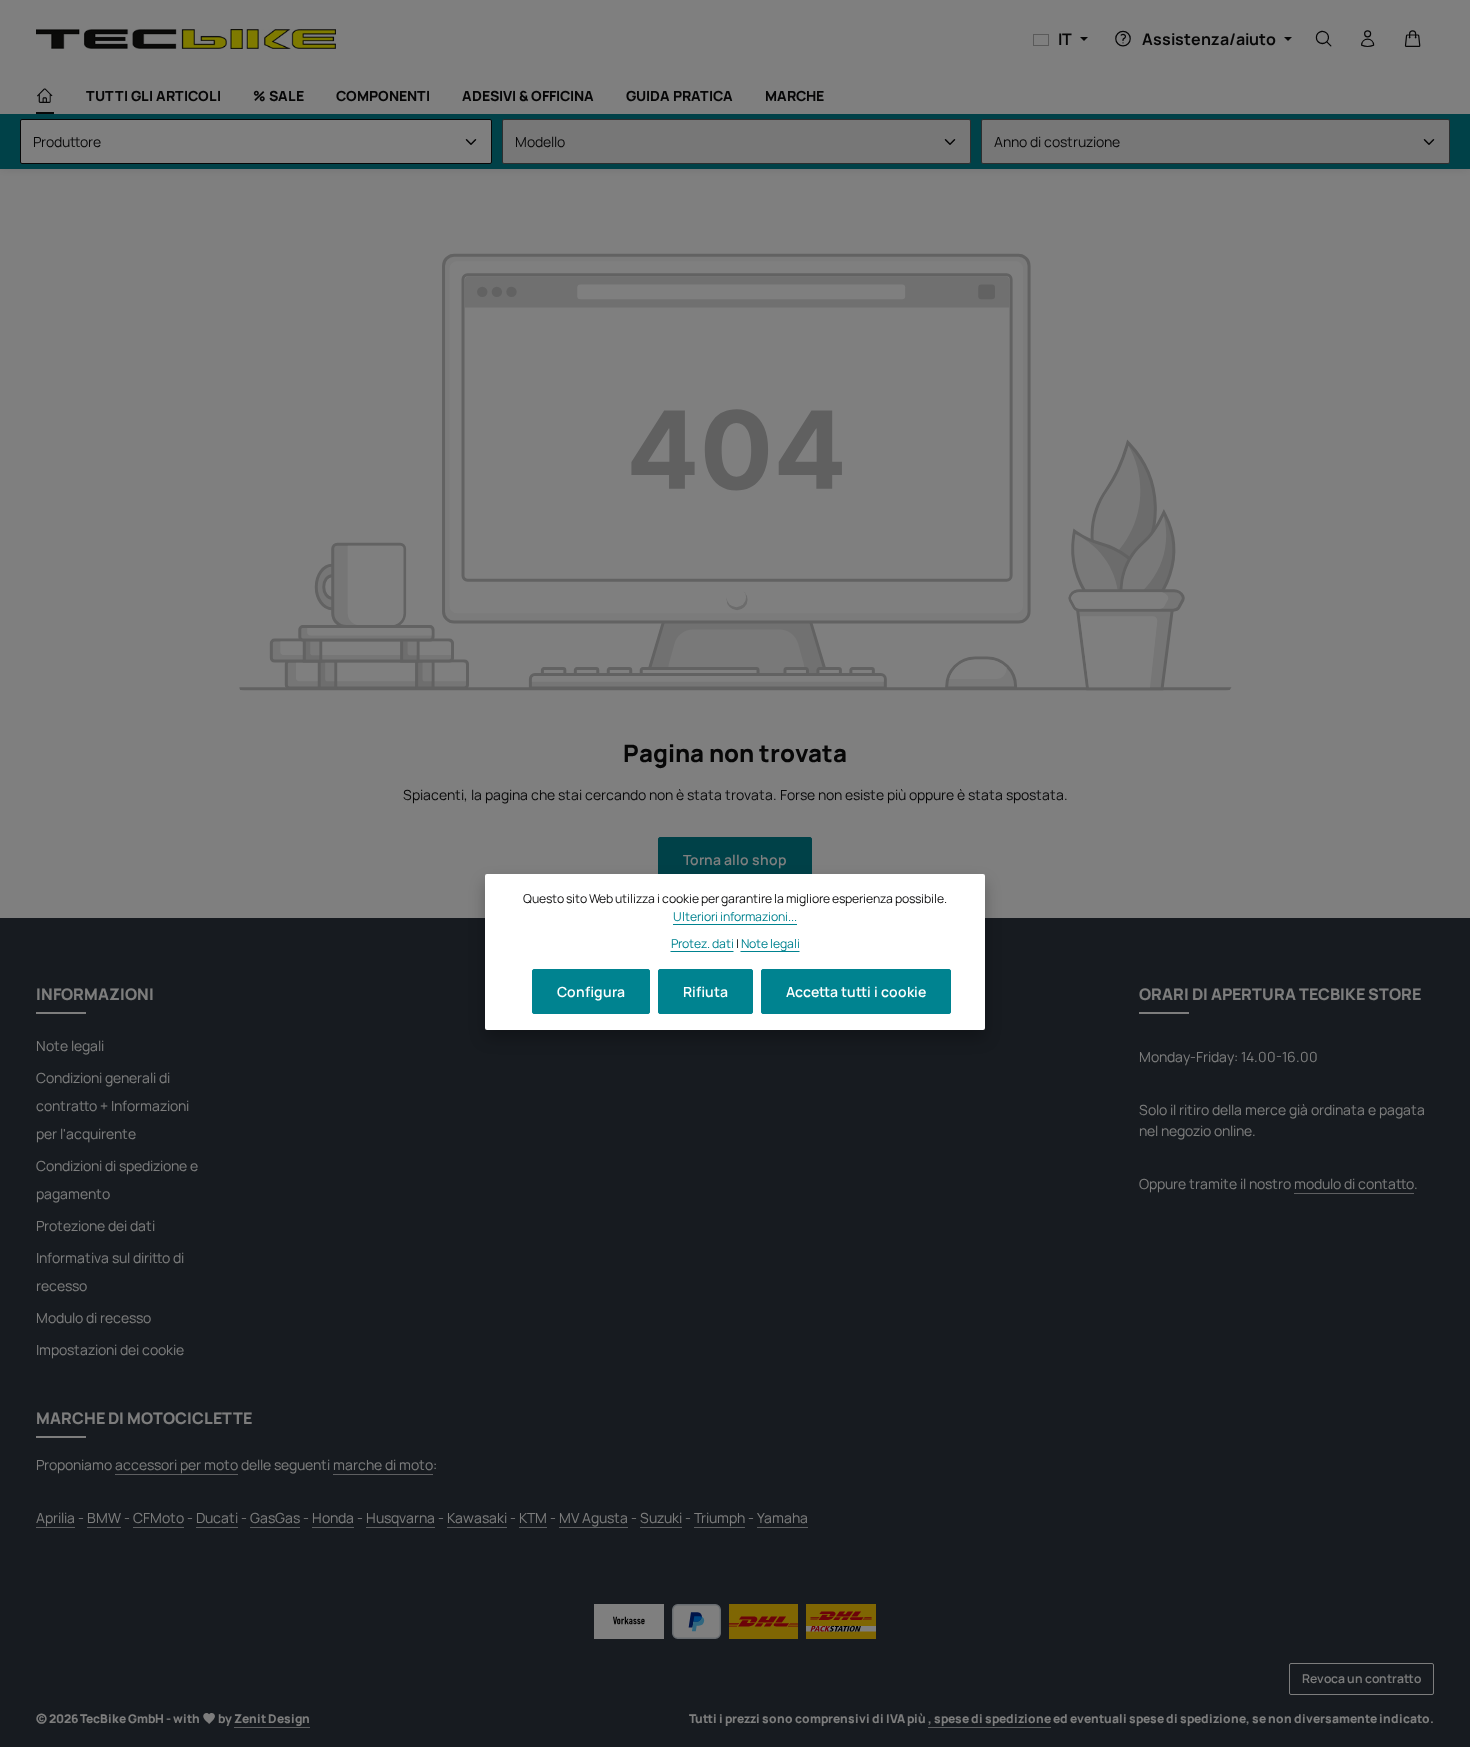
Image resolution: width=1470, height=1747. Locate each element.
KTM (533, 1517)
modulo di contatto (1354, 1183)
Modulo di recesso (93, 1317)
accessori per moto (176, 1464)
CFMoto (158, 1517)
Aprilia (55, 1517)
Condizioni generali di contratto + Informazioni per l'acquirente (112, 1105)
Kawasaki (477, 1517)
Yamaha (782, 1517)
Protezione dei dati (95, 1225)
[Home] (45, 96)
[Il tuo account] (1368, 39)
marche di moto (383, 1464)
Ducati (217, 1517)
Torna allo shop (735, 859)
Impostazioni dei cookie (110, 1349)
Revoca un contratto (1361, 1678)
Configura (591, 991)
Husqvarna (400, 1517)
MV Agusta (593, 1517)
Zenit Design (272, 1718)
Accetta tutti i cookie (856, 991)
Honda (333, 1517)
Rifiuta (705, 991)
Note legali (70, 1045)
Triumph (719, 1517)
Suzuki (661, 1517)
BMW (104, 1517)
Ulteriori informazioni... (735, 916)
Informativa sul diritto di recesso (110, 1271)
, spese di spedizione (989, 1718)
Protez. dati (702, 942)
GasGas (275, 1517)
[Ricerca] (1324, 39)
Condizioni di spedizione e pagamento (117, 1179)
